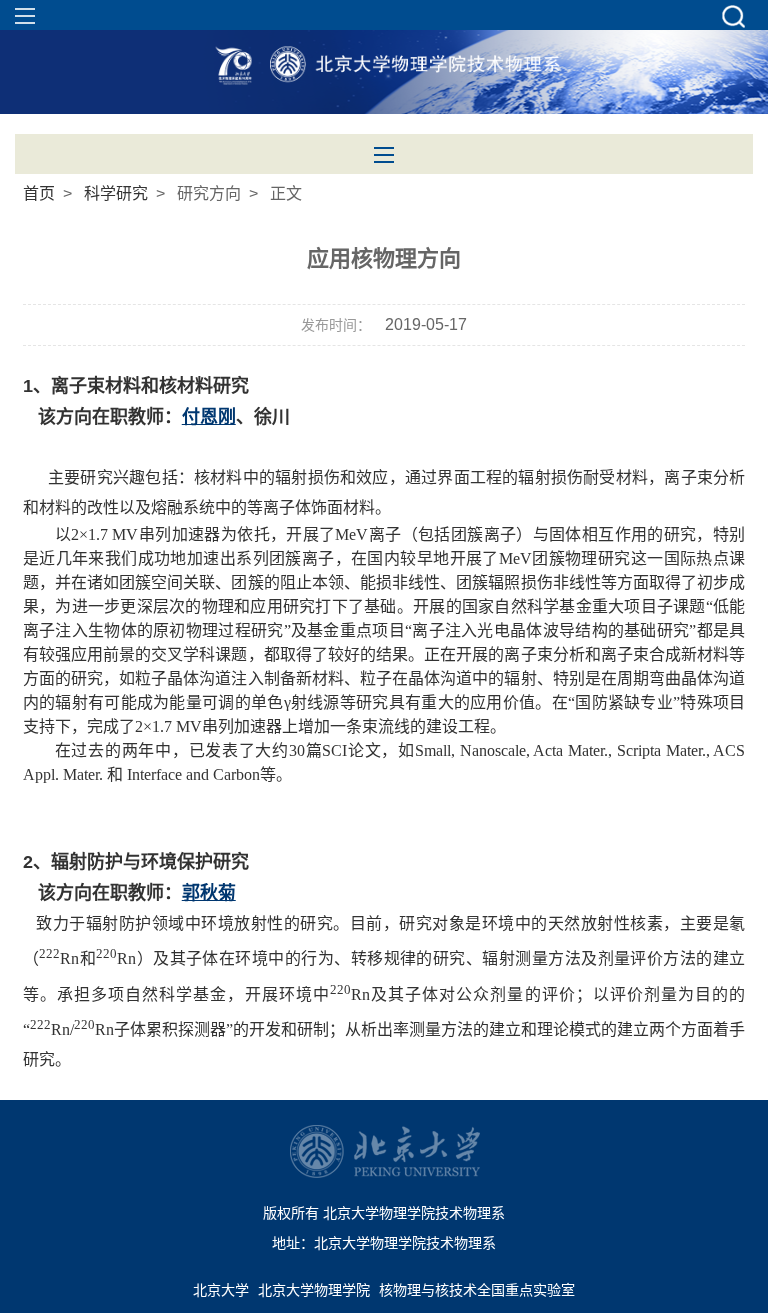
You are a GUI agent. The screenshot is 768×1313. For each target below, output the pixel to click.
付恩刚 (209, 417)
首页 (39, 193)
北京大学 (221, 1290)
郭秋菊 (209, 893)
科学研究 (116, 193)
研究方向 (209, 193)
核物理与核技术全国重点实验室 (477, 1290)
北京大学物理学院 (314, 1290)
